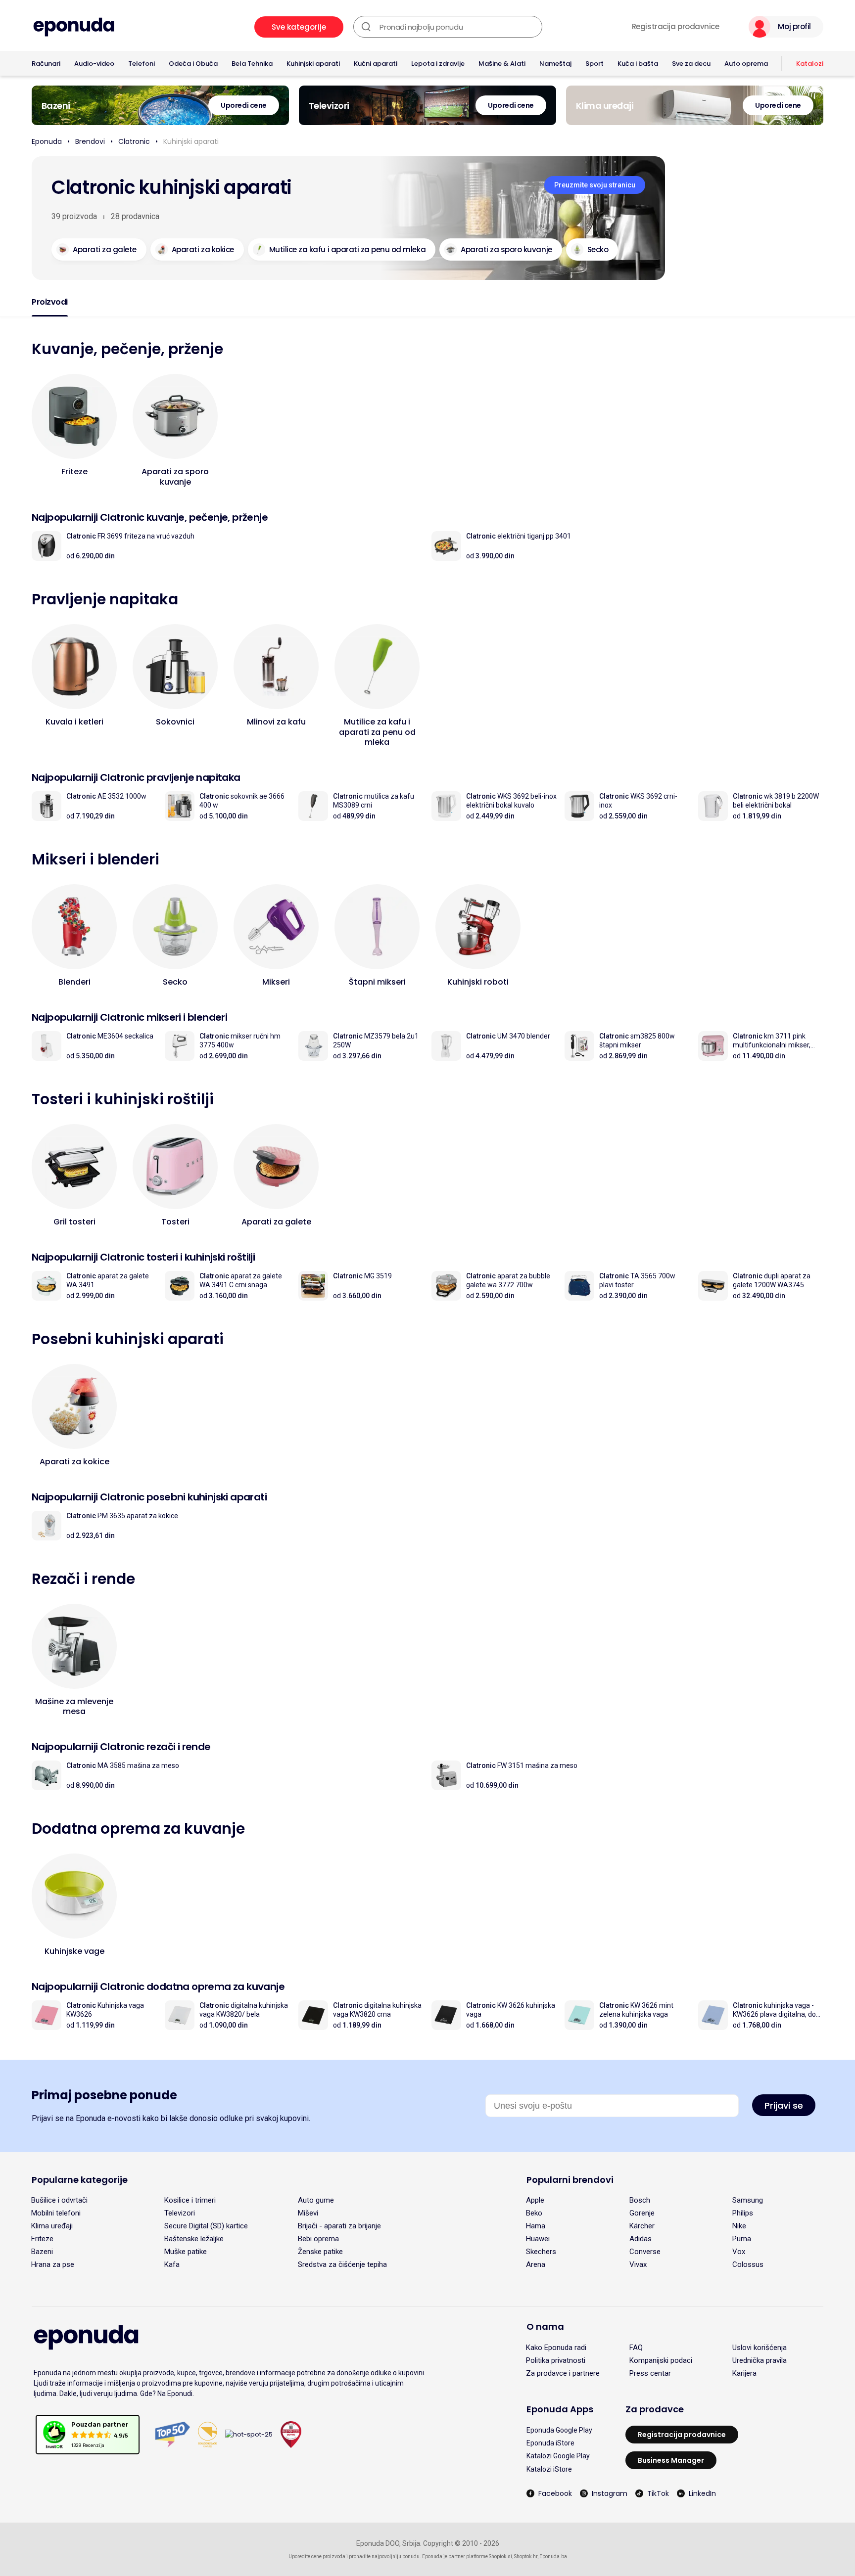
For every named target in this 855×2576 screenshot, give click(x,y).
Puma (742, 2239)
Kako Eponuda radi (556, 2348)
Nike (739, 2226)
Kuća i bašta (638, 64)
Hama (536, 2226)
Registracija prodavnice (676, 27)
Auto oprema (746, 64)
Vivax (638, 2264)
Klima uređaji (52, 2226)
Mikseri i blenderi (95, 859)
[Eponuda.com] (74, 27)
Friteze (42, 2239)
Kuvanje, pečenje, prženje (127, 349)
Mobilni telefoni (56, 2213)
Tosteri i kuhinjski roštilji (123, 1099)
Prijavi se (784, 2105)
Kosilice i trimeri (190, 2200)
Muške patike (186, 2252)
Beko (534, 2213)
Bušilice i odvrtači (59, 2200)
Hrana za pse (53, 2264)
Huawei (538, 2239)
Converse (645, 2252)
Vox (739, 2252)
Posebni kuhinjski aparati (128, 1339)
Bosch (640, 2200)
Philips (743, 2213)
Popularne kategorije (80, 2180)
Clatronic (134, 141)
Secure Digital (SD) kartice (206, 2226)
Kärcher (642, 2226)
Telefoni (142, 64)
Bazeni (42, 2252)
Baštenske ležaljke (194, 2239)
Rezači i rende (83, 1579)
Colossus (748, 2264)
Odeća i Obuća (193, 64)
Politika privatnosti (556, 2360)
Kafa (172, 2264)
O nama (545, 2327)
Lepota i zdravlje (438, 64)
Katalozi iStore (549, 2469)
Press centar (650, 2373)
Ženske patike (320, 2252)
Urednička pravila (760, 2360)
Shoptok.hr (526, 2556)
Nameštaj (555, 64)
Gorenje (642, 2213)
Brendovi (90, 141)
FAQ (636, 2348)
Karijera (744, 2373)
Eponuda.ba (553, 2556)
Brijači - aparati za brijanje (339, 2226)
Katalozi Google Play (558, 2456)
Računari (46, 64)
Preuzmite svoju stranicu (595, 185)
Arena (536, 2264)
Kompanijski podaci (661, 2360)
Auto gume (316, 2200)
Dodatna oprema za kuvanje (138, 1829)
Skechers (541, 2252)
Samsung (748, 2200)
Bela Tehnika (252, 64)
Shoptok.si (500, 2556)
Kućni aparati (376, 64)
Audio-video (94, 64)
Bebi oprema (318, 2239)
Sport (594, 64)
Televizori (180, 2213)
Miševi (308, 2213)
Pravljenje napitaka (105, 599)
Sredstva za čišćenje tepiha (342, 2264)
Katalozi (810, 64)
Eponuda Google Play (559, 2430)
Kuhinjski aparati (313, 64)
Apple (535, 2200)
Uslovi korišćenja (760, 2348)
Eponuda (47, 141)
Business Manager (671, 2460)
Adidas (641, 2239)
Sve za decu (691, 64)
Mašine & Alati (502, 64)
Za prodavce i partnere (563, 2373)
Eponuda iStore (550, 2443)
